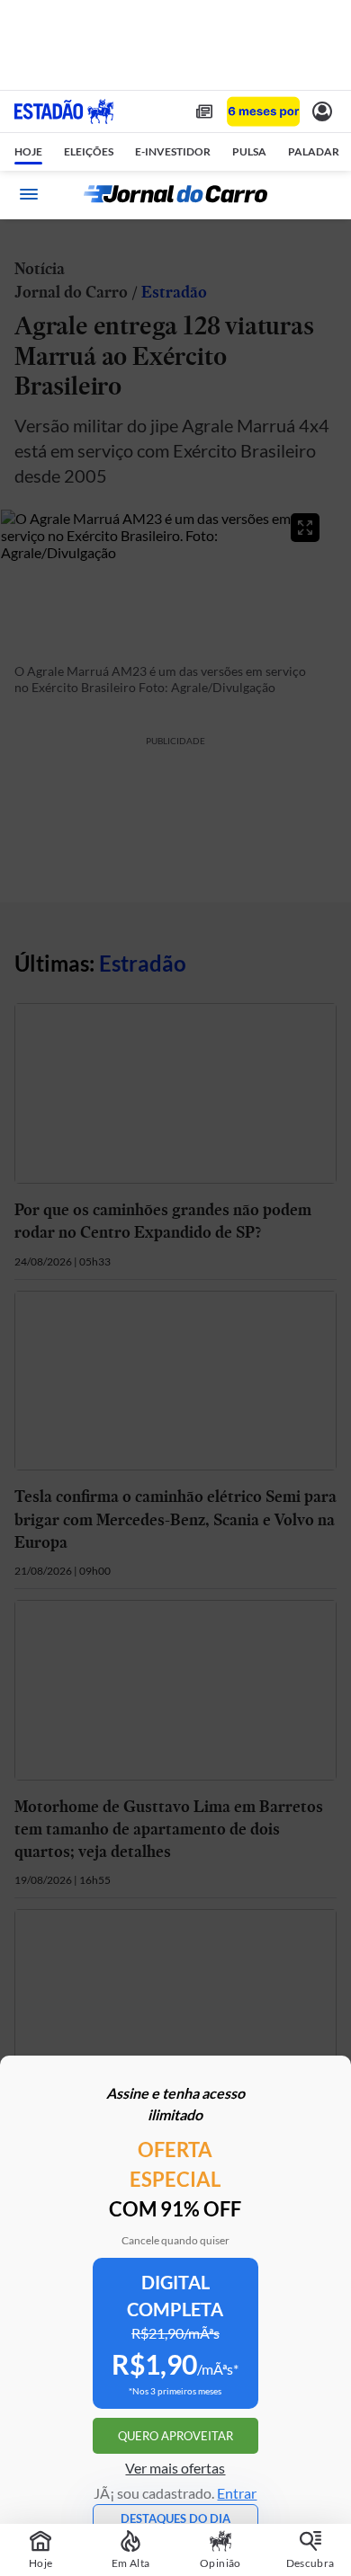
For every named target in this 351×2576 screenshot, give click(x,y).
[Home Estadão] (64, 111)
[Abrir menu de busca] (322, 194)
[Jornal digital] (204, 111)
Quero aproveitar (175, 2436)
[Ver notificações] (322, 111)
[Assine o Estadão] (263, 112)
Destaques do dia (175, 2518)
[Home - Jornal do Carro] (175, 194)
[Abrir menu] (29, 194)
